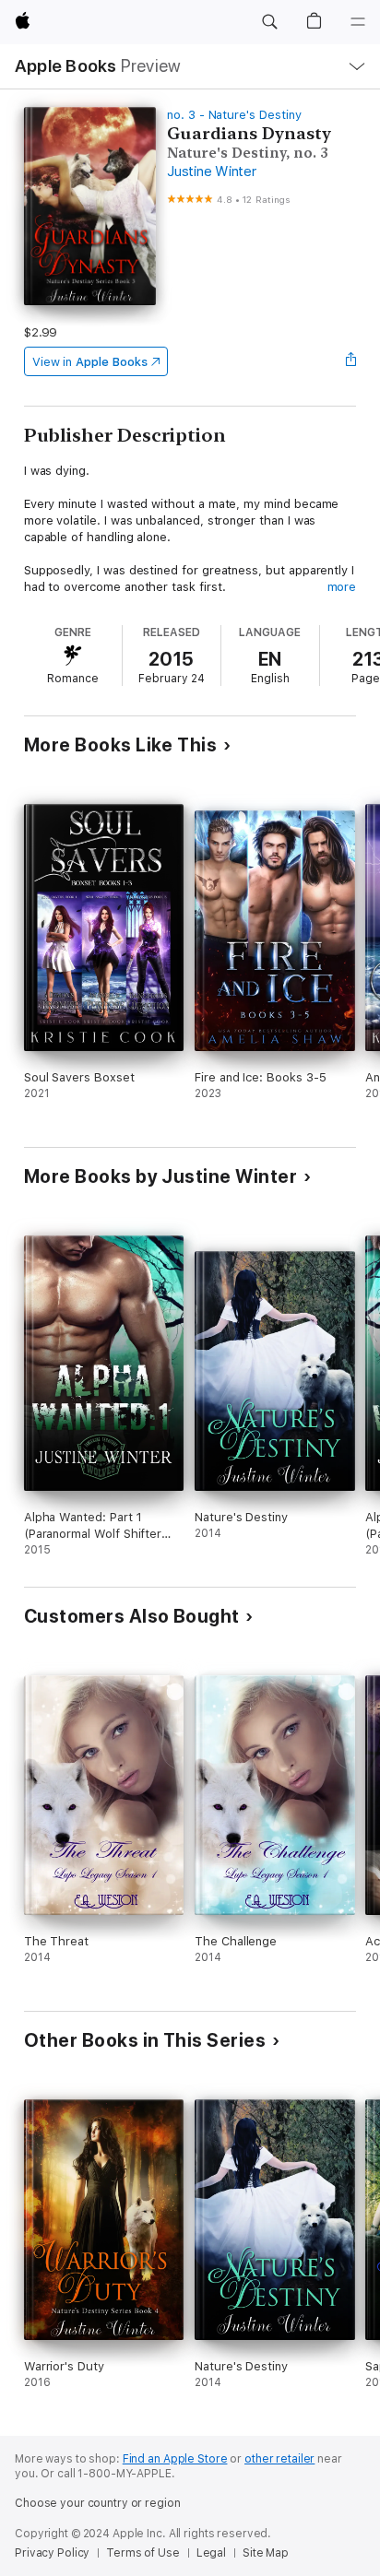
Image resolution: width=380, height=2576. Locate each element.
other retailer (279, 2459)
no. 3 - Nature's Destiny (234, 115)
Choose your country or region (98, 2503)
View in (90, 362)
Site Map (266, 2553)
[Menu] (358, 22)
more (342, 587)
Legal (211, 2553)
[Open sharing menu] (350, 361)
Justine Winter (212, 171)
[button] (269, 22)
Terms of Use (143, 2553)
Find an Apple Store (175, 2459)
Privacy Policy (52, 2553)
